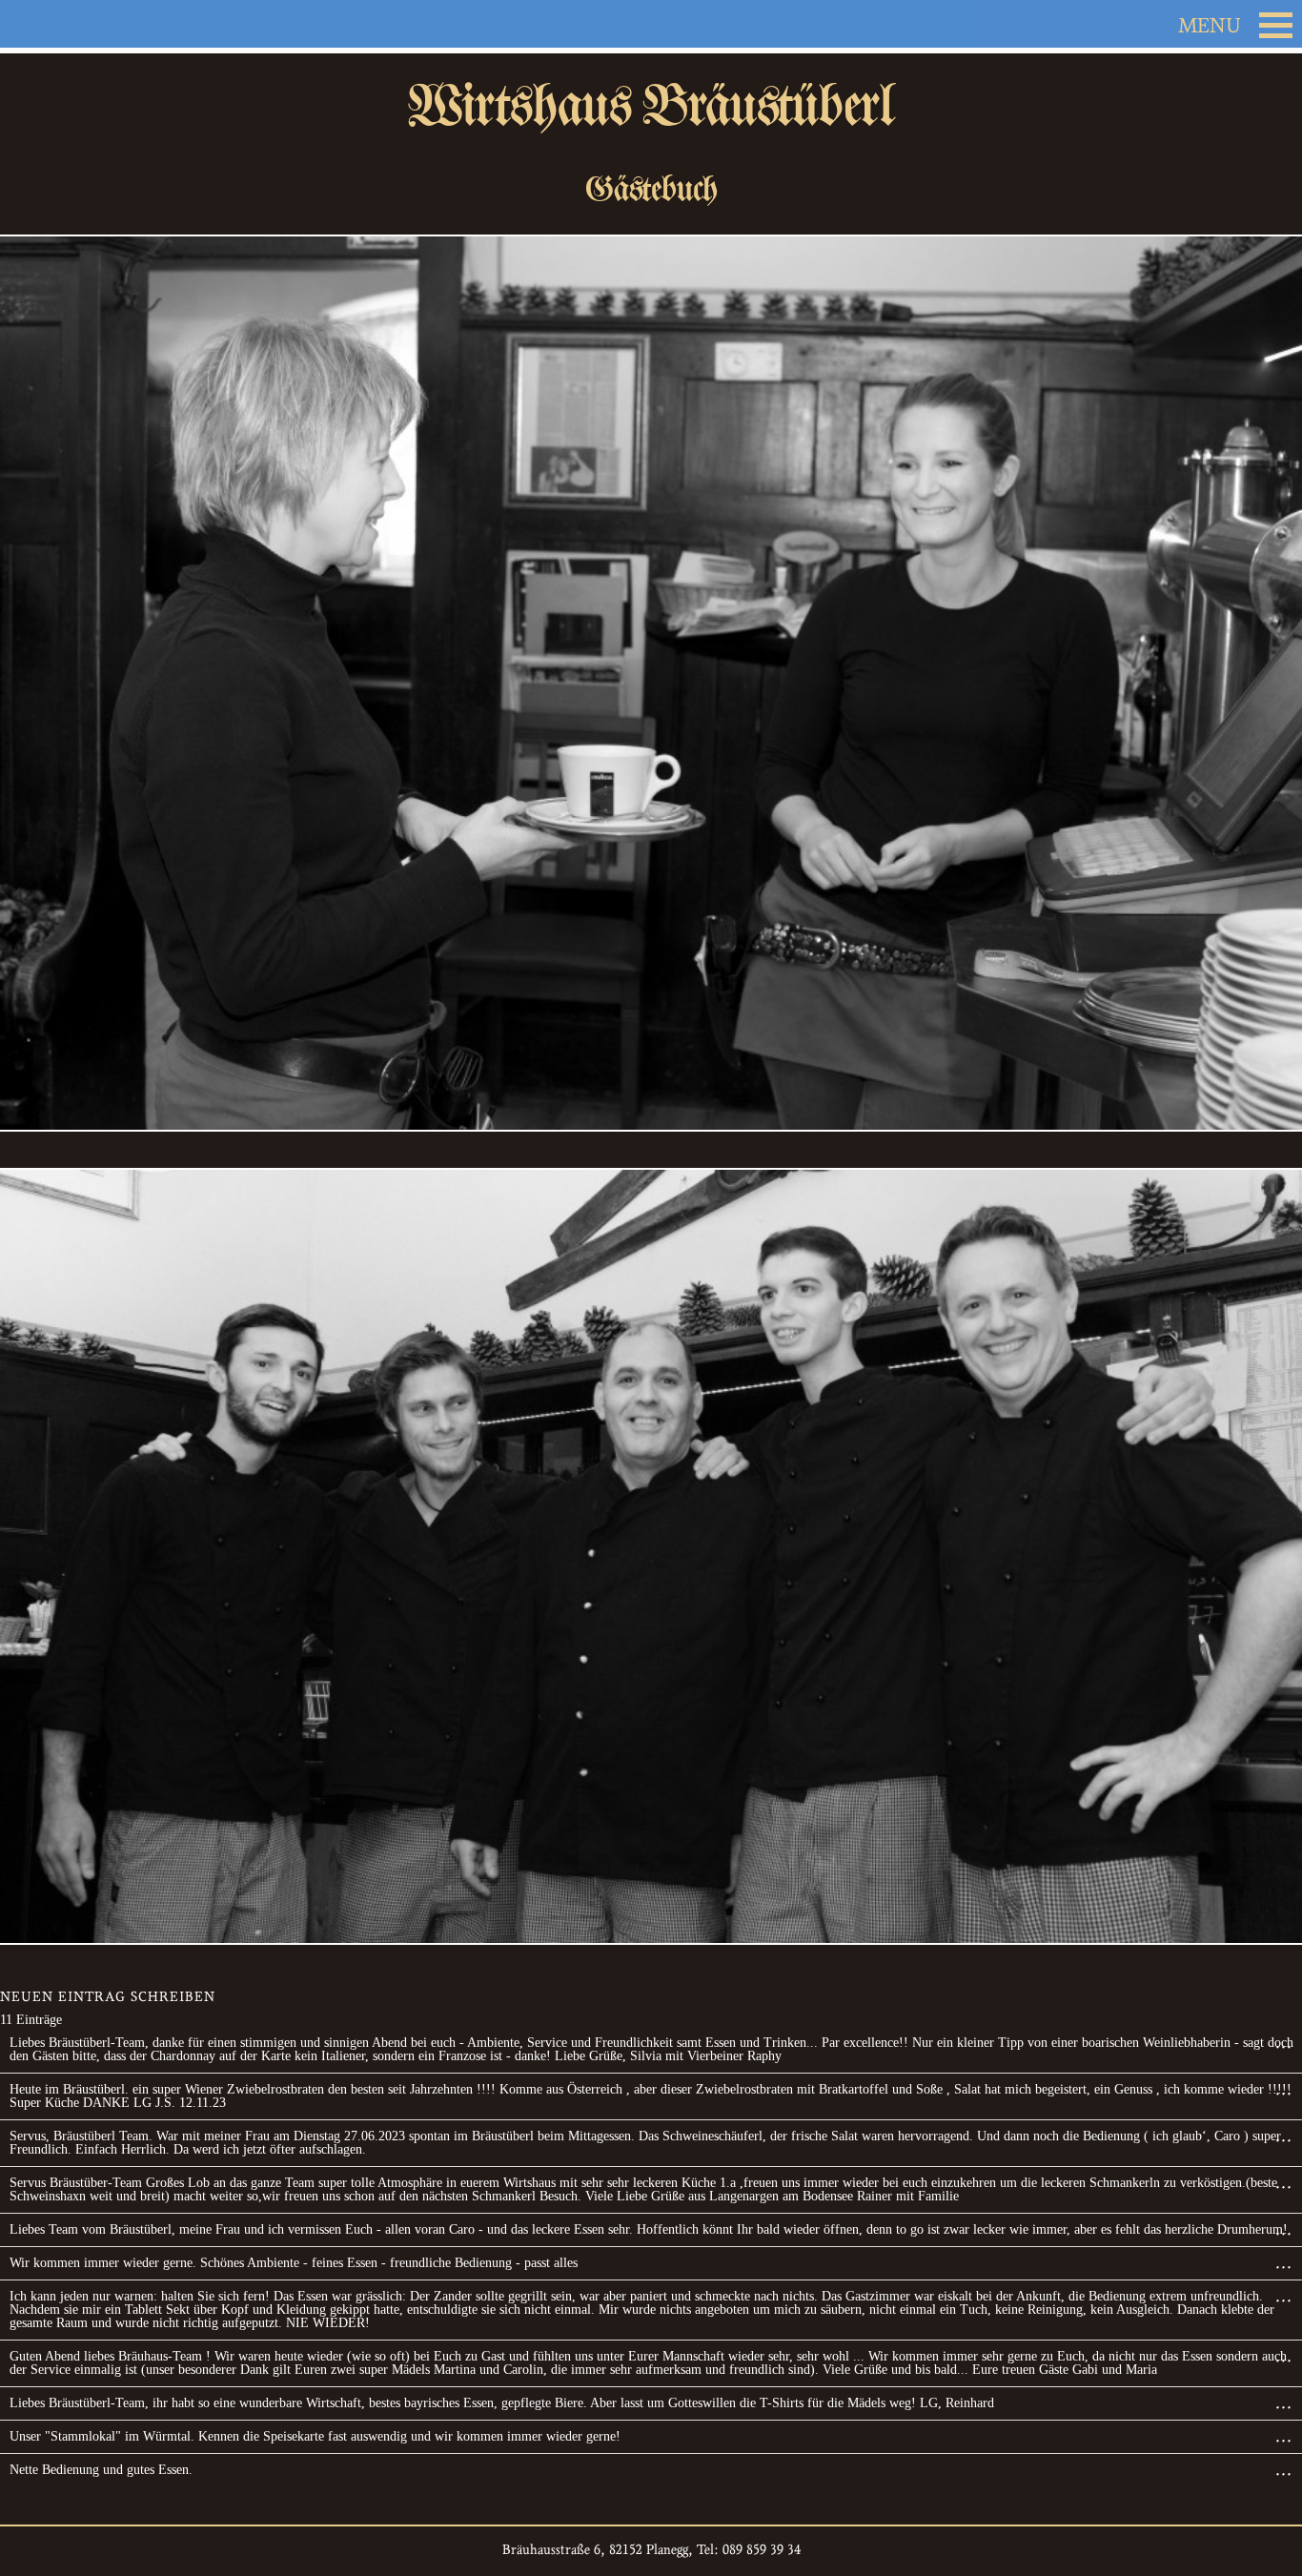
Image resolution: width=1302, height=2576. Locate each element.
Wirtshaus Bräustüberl (651, 106)
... (1289, 2045)
